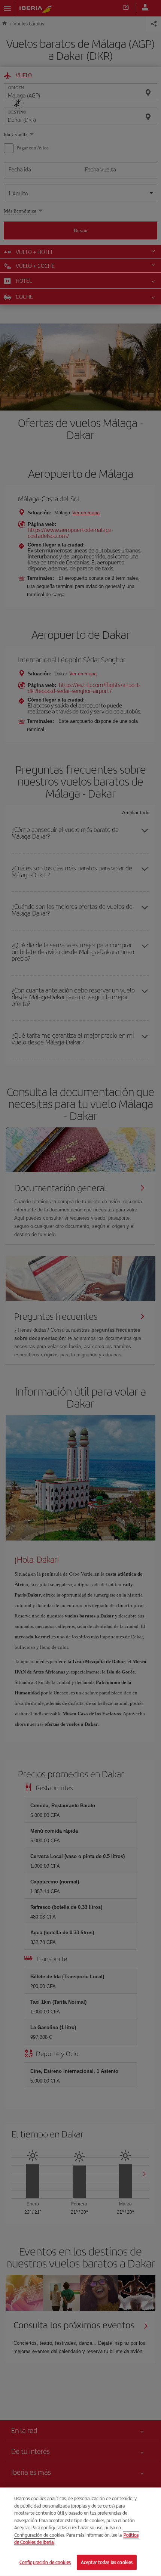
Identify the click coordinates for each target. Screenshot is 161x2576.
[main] (80, 2532)
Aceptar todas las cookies (107, 2562)
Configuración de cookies (45, 2562)
